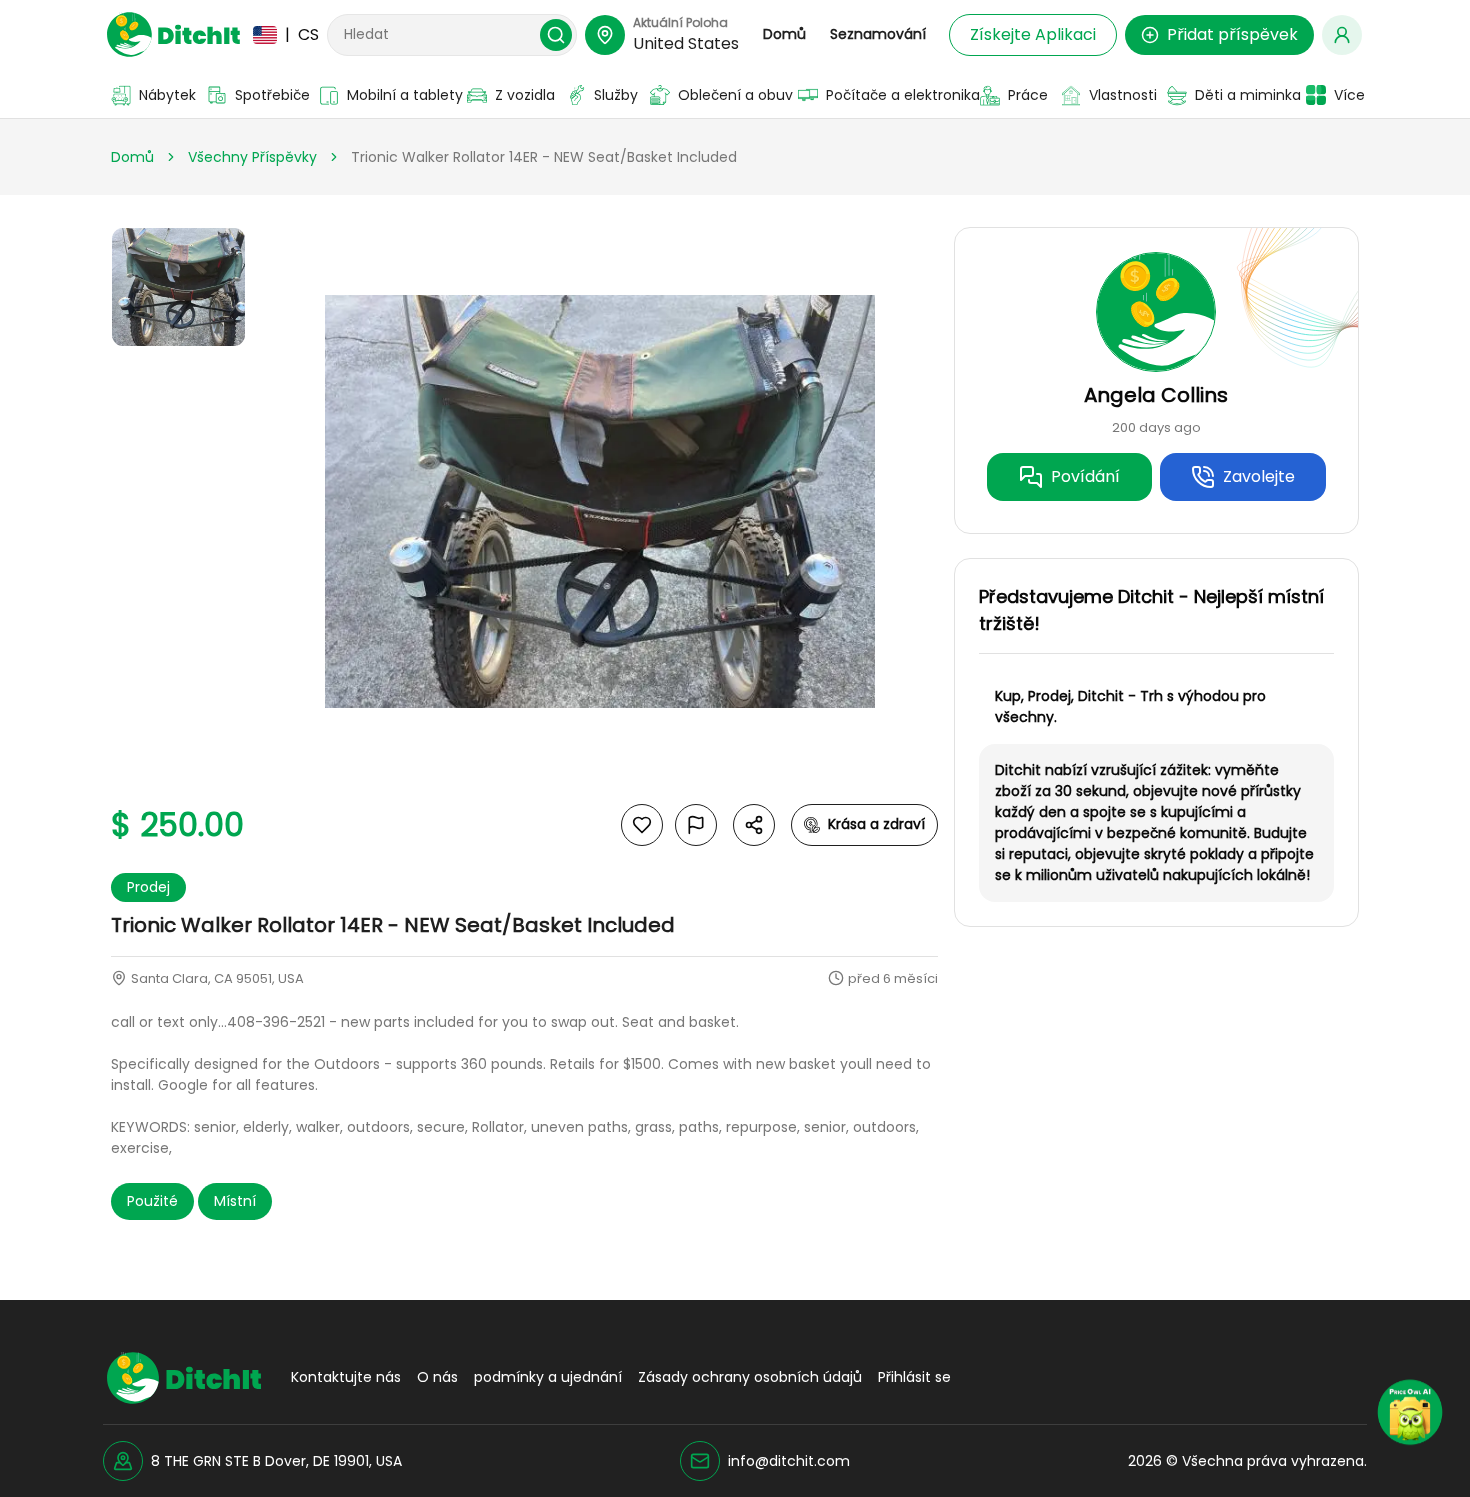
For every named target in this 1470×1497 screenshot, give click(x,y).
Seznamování (878, 34)
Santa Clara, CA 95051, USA (217, 978)
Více (1346, 95)
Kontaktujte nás (346, 1377)
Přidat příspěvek (1232, 34)
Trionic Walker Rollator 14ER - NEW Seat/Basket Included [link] (544, 157)
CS (290, 34)
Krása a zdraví (876, 824)
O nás (437, 1377)
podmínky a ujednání (548, 1377)
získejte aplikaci (1033, 34)
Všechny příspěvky (252, 157)
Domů (784, 34)
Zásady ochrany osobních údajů (750, 1377)
